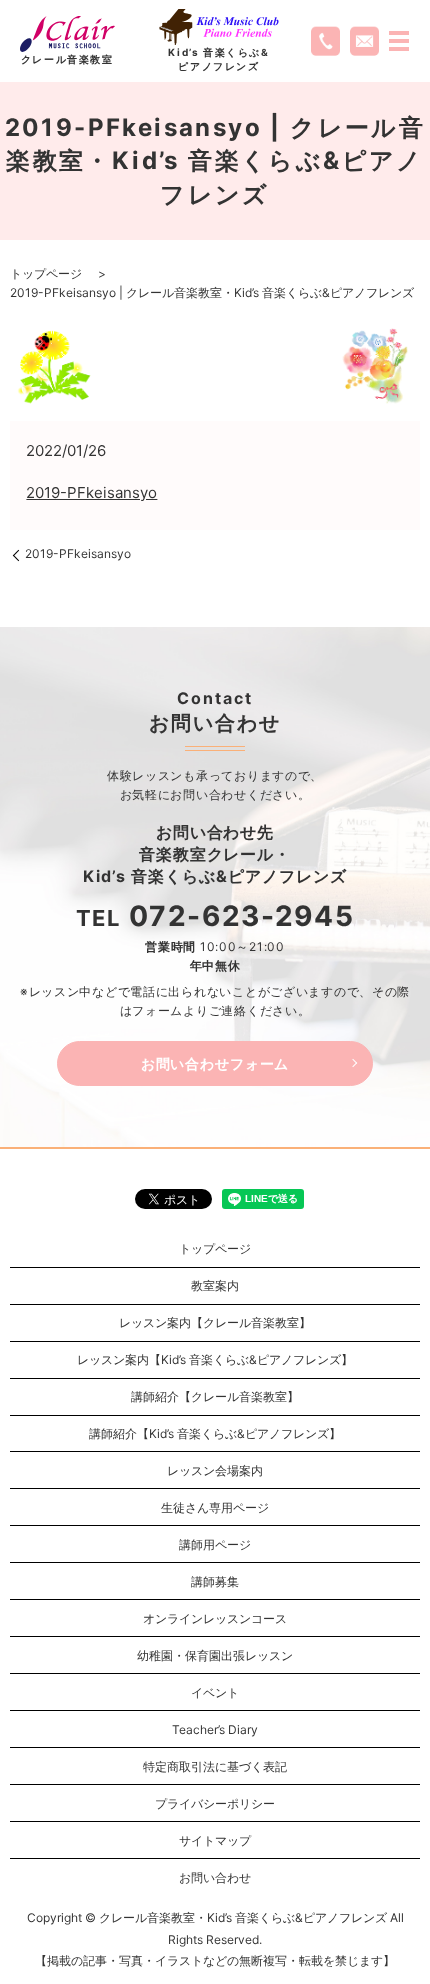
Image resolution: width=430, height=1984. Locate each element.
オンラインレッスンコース (215, 1618)
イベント (215, 1692)
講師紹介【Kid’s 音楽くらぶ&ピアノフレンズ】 (215, 1433)
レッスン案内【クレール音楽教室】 (215, 1322)
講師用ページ (215, 1544)
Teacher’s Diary (215, 1729)
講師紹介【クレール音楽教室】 (215, 1396)
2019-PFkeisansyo (91, 492)
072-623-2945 (241, 916)
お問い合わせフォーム (215, 1063)
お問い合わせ (215, 1877)
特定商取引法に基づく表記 (215, 1766)
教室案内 (215, 1285)
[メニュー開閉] (399, 41)
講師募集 (215, 1581)
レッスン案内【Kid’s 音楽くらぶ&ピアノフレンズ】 (215, 1359)
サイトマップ (215, 1840)
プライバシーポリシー (215, 1803)
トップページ (46, 273)
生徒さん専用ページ (215, 1507)
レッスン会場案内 (215, 1470)
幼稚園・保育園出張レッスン (215, 1655)
